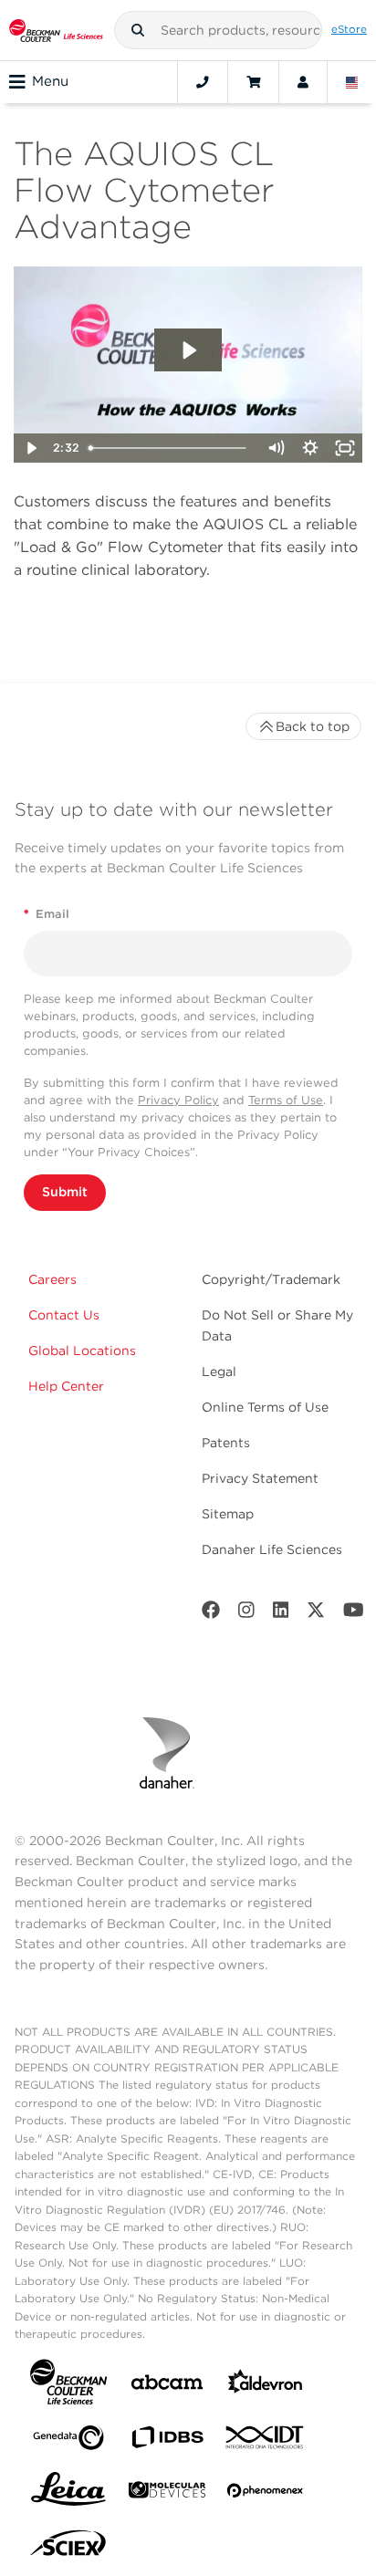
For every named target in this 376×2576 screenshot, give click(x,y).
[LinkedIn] (281, 1614)
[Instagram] (246, 1614)
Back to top (313, 726)
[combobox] (219, 30)
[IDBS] (167, 2441)
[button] (138, 30)
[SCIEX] (68, 2548)
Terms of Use (286, 1100)
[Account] (303, 82)
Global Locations (82, 1351)
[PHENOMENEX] (266, 2494)
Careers (52, 1279)
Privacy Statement (260, 1478)
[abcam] (167, 2386)
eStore (349, 29)
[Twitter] (316, 1614)
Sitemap (228, 1514)
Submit (65, 1192)
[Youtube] (354, 1614)
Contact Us (64, 1315)
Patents (226, 1443)
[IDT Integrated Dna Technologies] (266, 2441)
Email (47, 914)
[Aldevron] (266, 2386)
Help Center (66, 1386)
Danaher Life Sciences (272, 1549)
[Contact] (203, 82)
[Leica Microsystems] (68, 2494)
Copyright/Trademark (271, 1279)
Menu (50, 81)
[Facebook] (211, 1614)
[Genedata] (68, 2441)
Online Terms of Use (265, 1407)
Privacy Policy (178, 1100)
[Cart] (253, 82)
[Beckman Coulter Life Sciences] (56, 30)
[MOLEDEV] (167, 2493)
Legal (219, 1371)
